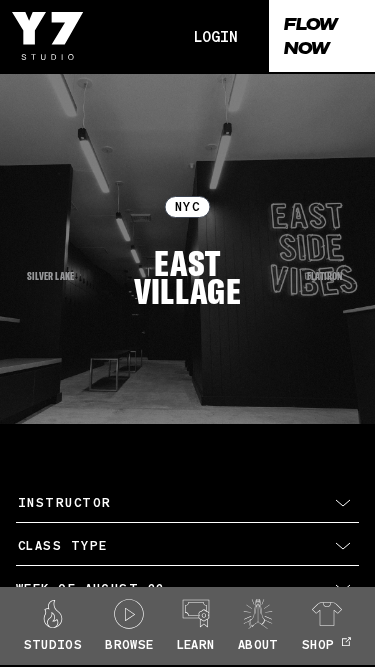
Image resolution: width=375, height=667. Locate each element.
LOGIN (216, 36)
